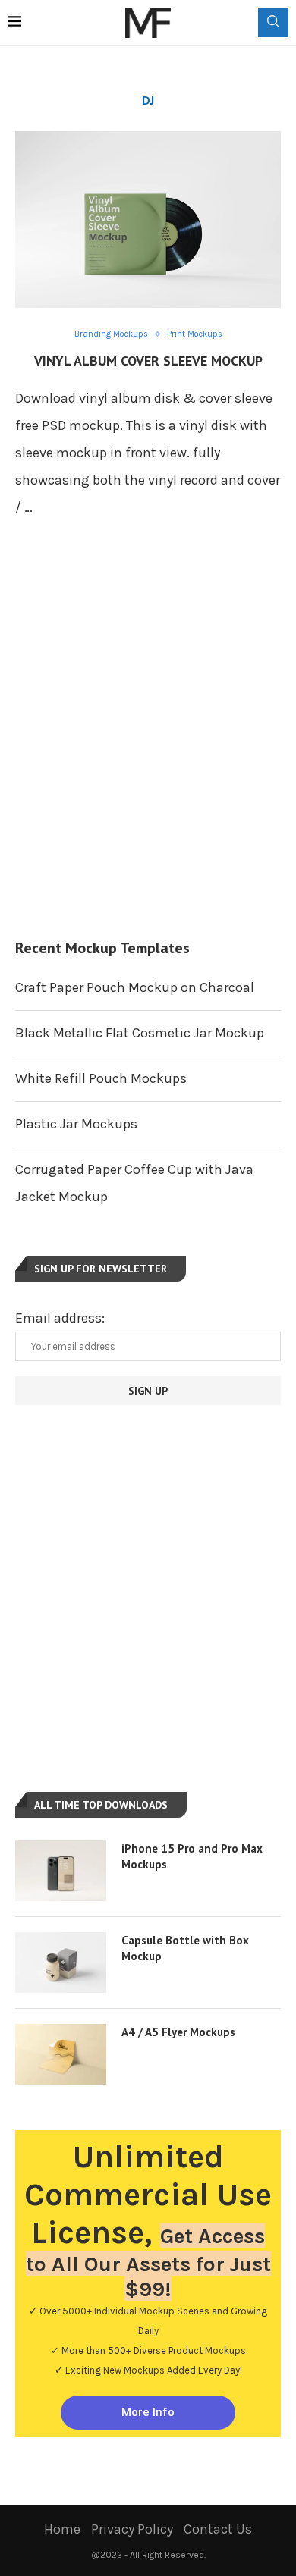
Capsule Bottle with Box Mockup (185, 1948)
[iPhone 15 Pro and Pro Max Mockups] (61, 1871)
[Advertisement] (148, 745)
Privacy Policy (132, 2529)
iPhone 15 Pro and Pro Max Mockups (192, 1856)
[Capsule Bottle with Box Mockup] (61, 1963)
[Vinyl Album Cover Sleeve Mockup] (148, 220)
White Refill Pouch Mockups (101, 1078)
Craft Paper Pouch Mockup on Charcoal (135, 987)
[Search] (273, 22)
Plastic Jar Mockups (76, 1124)
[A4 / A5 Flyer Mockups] (61, 2054)
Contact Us (218, 2529)
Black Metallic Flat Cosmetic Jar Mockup (140, 1033)
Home (62, 2529)
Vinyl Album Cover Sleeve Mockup (148, 361)
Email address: (60, 1318)
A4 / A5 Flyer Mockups (178, 2032)
